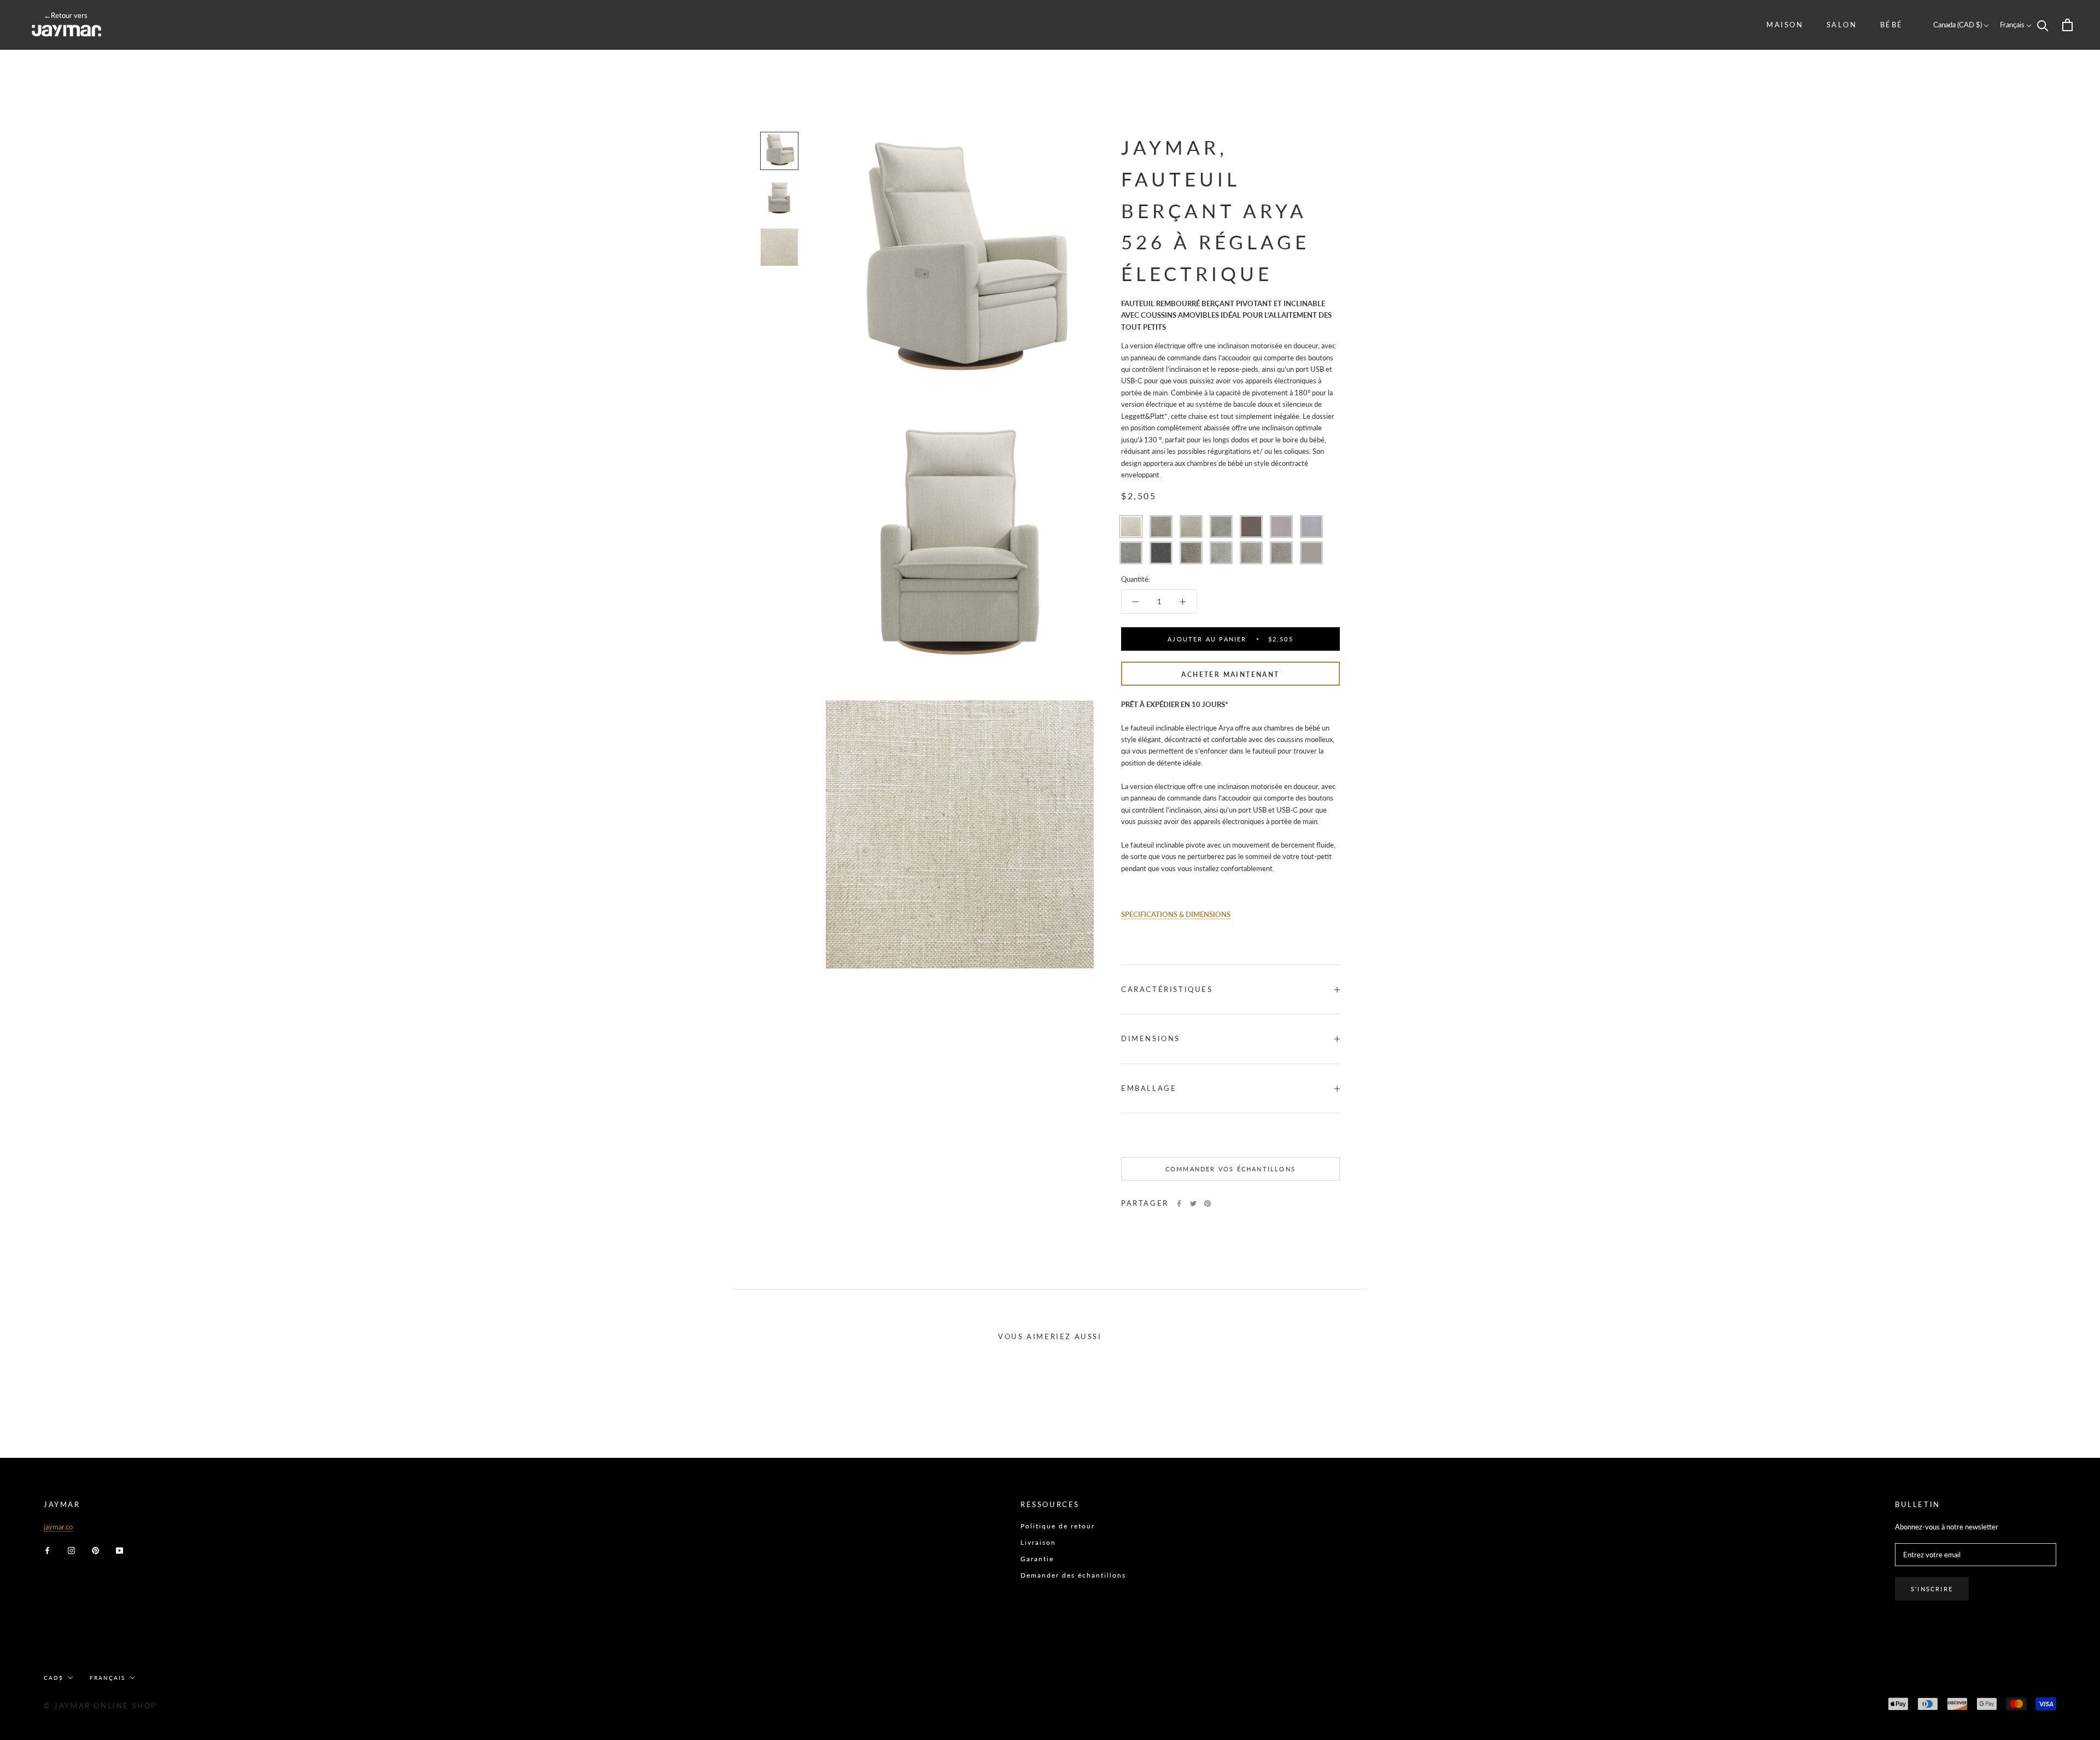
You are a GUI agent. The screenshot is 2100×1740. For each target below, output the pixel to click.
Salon (1842, 25)
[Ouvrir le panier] (2067, 25)
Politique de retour (1058, 1526)
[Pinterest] (1207, 1204)
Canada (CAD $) (1958, 25)
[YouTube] (119, 1550)
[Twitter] (1193, 1204)
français (107, 1678)
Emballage (1149, 1088)
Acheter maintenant (1230, 675)
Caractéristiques (1167, 989)
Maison (1785, 25)
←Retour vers (66, 15)
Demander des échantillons (1073, 1575)
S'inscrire (1932, 1589)
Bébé (1892, 25)
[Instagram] (71, 1550)
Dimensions (1151, 1038)
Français (2013, 25)
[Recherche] (2043, 25)
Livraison (1038, 1542)
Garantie (1037, 1559)
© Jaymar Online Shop (100, 1706)
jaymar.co (58, 1527)
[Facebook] (1179, 1204)
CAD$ (54, 1678)
